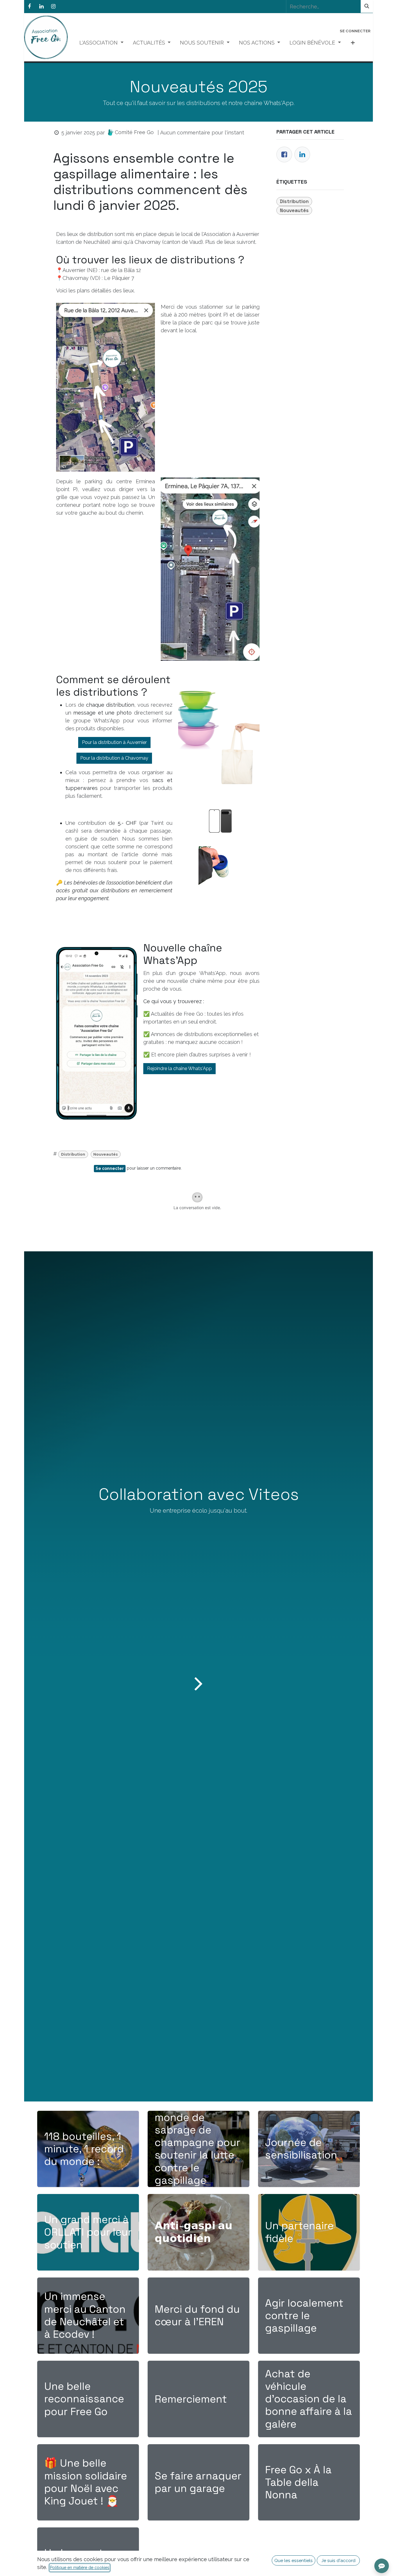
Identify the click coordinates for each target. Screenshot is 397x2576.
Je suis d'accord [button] (338, 2560)
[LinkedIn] (41, 6)
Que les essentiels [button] (294, 2560)
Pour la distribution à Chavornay (114, 758)
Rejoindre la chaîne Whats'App (179, 1068)
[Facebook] (29, 6)
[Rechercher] (367, 6)
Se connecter (355, 31)
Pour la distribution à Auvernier (114, 742)
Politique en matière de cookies (80, 2568)
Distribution (73, 1154)
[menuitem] (101, 43)
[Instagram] (53, 6)
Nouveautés (105, 1154)
